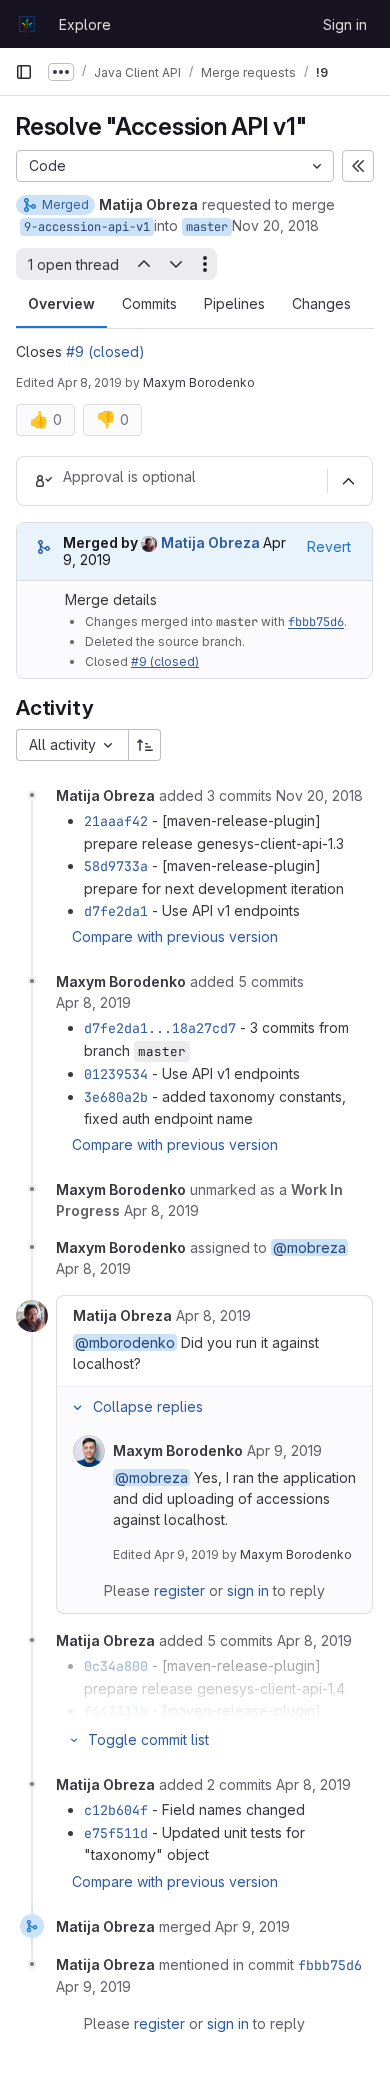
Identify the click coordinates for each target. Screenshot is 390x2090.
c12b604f (116, 1810)
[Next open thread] (176, 264)
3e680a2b (116, 1097)
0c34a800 (116, 1666)
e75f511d (116, 1833)
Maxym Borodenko (296, 1554)
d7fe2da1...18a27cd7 (160, 1028)
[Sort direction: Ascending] (145, 745)
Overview (61, 303)
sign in (248, 1590)
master (207, 227)
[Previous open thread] (143, 264)
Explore (85, 24)
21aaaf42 (116, 821)
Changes (321, 303)
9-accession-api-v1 (87, 227)
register (179, 1590)
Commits (149, 303)
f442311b (116, 1711)
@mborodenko (125, 1342)
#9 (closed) (105, 351)
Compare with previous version (175, 936)
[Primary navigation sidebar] (24, 72)
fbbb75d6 (316, 622)
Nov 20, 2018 (275, 225)
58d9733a (116, 866)
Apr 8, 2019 (89, 382)
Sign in (345, 24)
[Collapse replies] (77, 1407)
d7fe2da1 (116, 911)
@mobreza (309, 1247)
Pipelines (234, 303)
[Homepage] (27, 24)
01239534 (116, 1074)
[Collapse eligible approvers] (348, 481)
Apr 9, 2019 (186, 1554)
